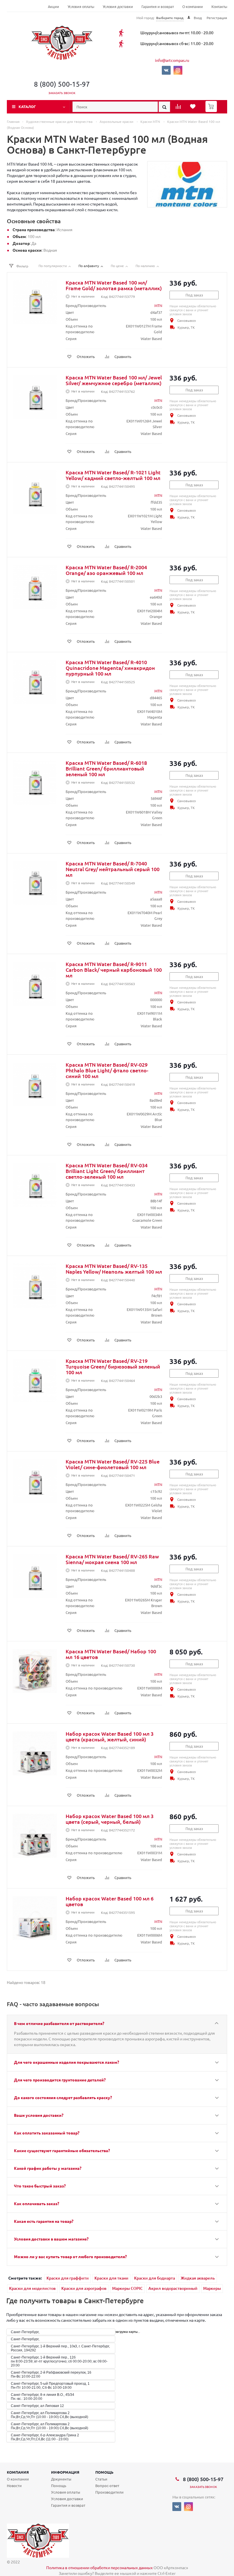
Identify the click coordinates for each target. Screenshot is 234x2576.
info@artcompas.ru (172, 60)
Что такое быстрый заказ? (40, 2186)
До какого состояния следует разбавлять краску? (63, 2097)
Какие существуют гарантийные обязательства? (62, 2150)
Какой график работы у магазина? (48, 2168)
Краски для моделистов (32, 2288)
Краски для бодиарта (155, 2278)
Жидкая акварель (198, 2278)
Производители (109, 2492)
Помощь (104, 2472)
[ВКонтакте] (166, 70)
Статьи (101, 2479)
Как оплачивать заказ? (37, 2203)
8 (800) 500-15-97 (62, 84)
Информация (65, 2472)
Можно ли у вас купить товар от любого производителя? (70, 2256)
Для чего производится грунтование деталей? (60, 2080)
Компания (18, 2472)
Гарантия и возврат (158, 7)
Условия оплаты (81, 7)
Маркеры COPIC (127, 2288)
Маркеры (212, 2288)
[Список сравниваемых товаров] (179, 108)
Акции (54, 7)
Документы (61, 2479)
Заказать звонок (62, 93)
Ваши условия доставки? (39, 2115)
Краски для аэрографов (84, 2288)
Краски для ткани (111, 2278)
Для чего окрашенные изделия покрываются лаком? (66, 2062)
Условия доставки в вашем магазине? (51, 2239)
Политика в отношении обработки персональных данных (99, 2567)
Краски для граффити (68, 2278)
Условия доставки (118, 7)
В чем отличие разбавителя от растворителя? (59, 2023)
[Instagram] (178, 70)
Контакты (219, 7)
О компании (193, 7)
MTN (158, 305)
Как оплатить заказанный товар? (47, 2133)
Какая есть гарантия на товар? (44, 2221)
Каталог (27, 106)
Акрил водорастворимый (173, 2288)
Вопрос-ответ (107, 2485)
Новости (14, 2485)
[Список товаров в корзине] (212, 110)
